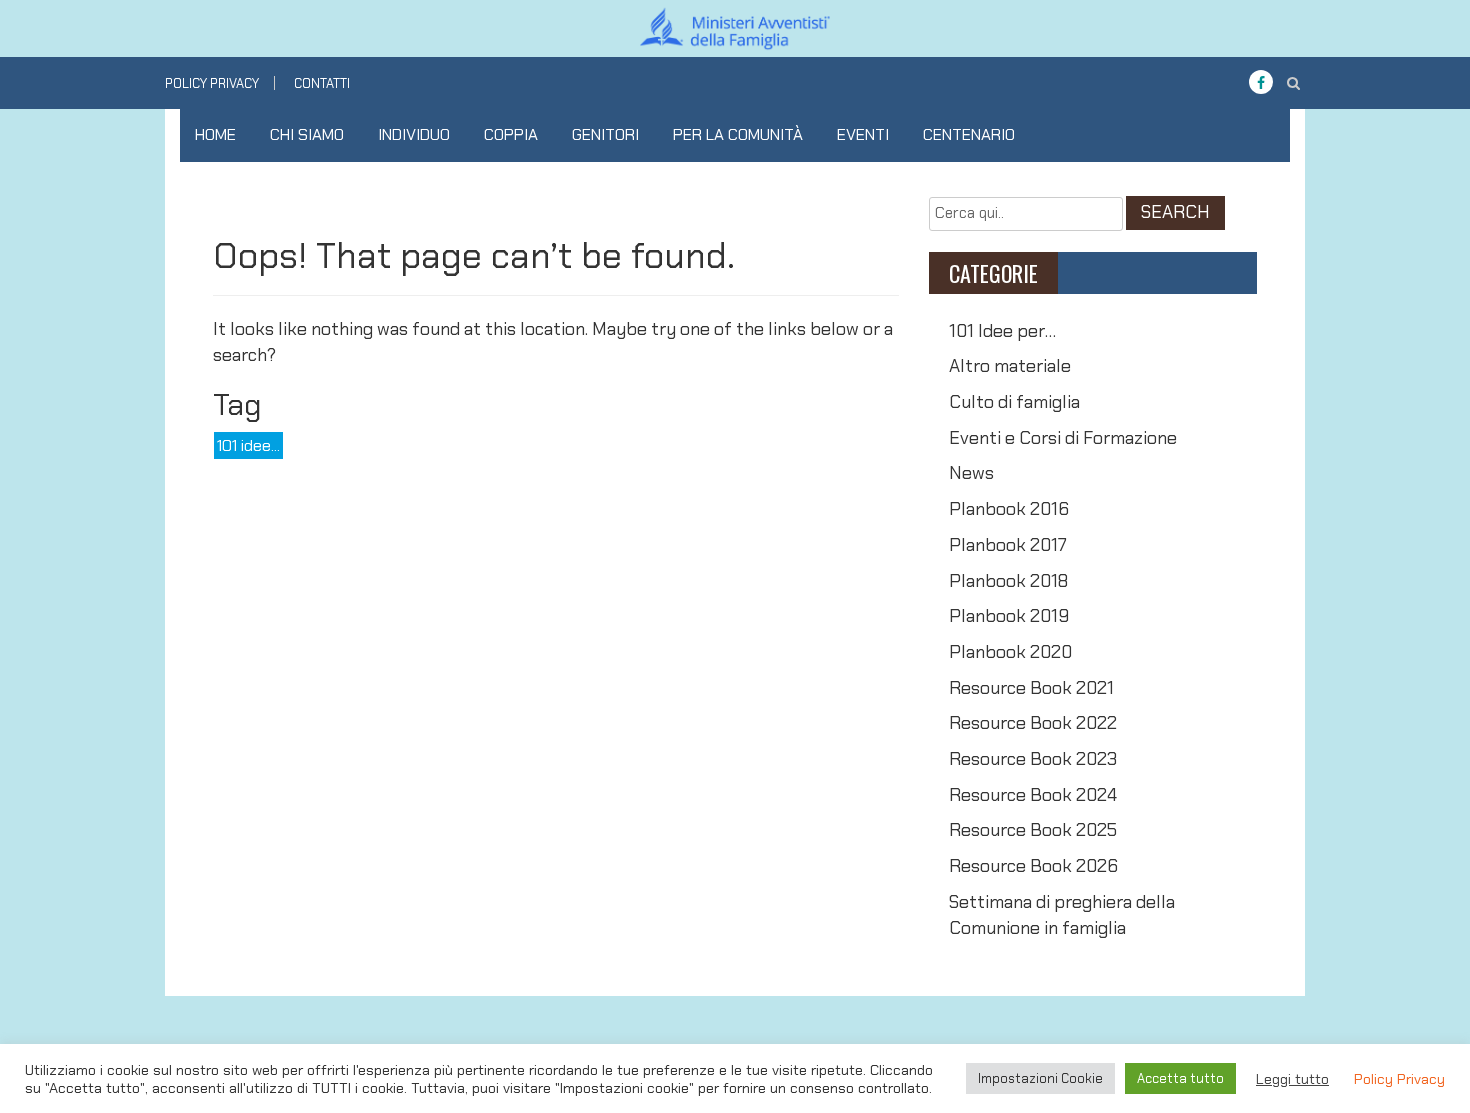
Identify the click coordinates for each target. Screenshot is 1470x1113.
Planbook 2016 (1009, 509)
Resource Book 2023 (1033, 759)
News (971, 473)
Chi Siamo (307, 134)
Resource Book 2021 (1031, 688)
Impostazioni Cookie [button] (1040, 1078)
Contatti (322, 83)
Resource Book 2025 (1033, 830)
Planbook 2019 (1009, 616)
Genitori (605, 134)
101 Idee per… (1002, 331)
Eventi (863, 134)
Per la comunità (738, 134)
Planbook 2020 (1010, 652)
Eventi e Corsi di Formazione (1063, 438)
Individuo (414, 134)
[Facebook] (1261, 83)
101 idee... (248, 445)
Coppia (511, 134)
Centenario (969, 134)
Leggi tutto (1292, 1079)
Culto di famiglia (1014, 402)
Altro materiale (1010, 366)
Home (215, 134)
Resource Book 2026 (1033, 866)
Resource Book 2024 (1033, 795)
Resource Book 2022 (1033, 723)
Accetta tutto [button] (1180, 1078)
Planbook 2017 (1008, 545)
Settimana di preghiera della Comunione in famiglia (1062, 915)
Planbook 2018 (1008, 581)
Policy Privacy (212, 83)
